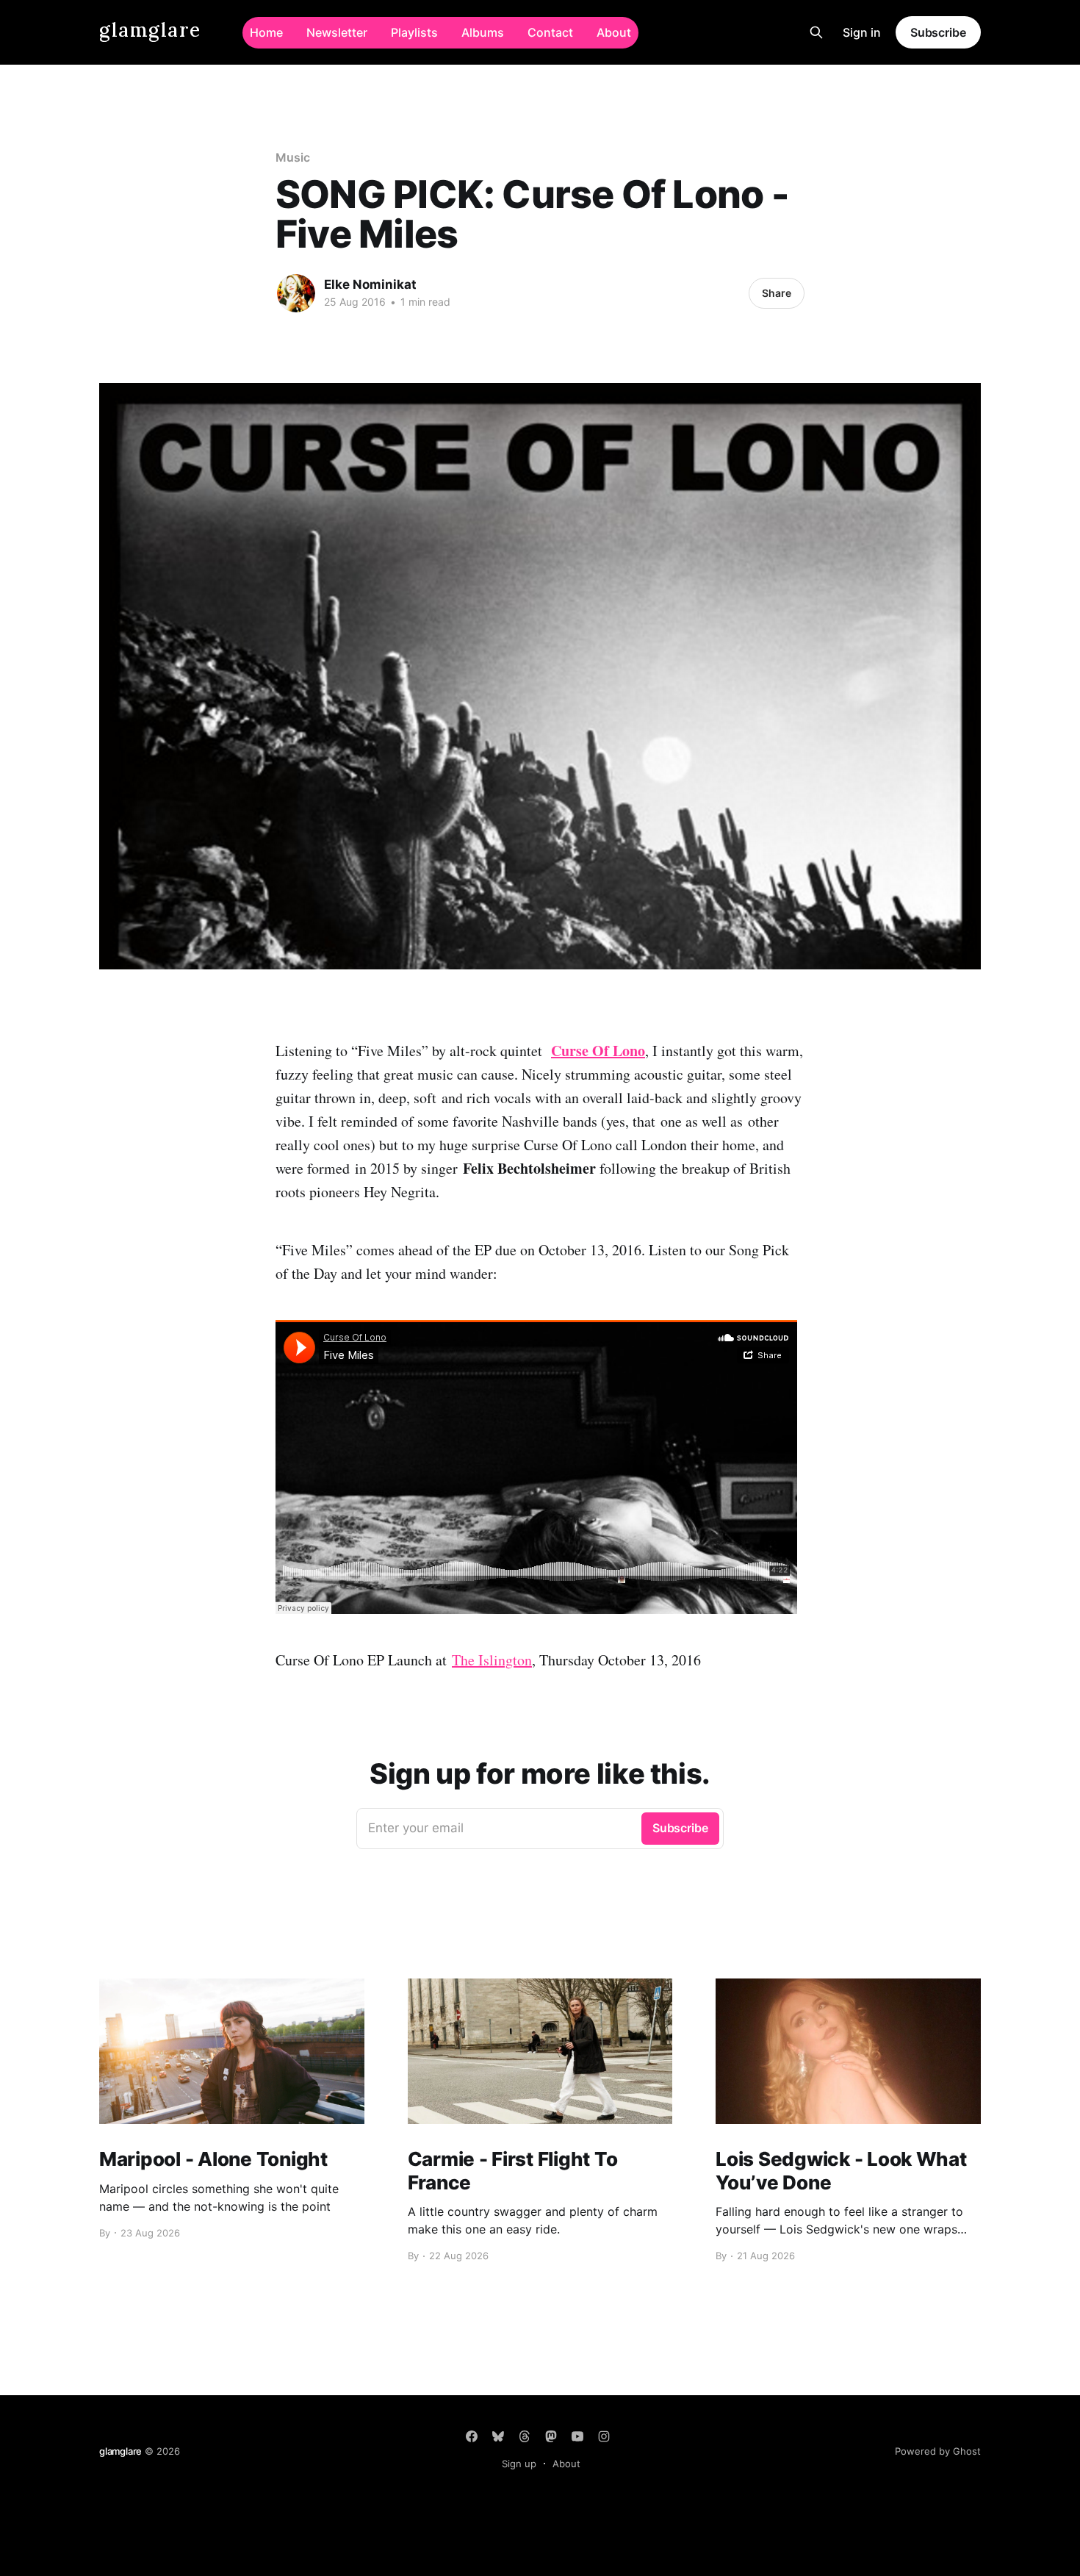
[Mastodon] (551, 2436)
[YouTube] (577, 2436)
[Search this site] (816, 32)
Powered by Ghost (938, 2451)
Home (266, 32)
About (614, 32)
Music (293, 157)
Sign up (519, 2464)
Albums (483, 32)
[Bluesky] (498, 2436)
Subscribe (938, 32)
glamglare (150, 31)
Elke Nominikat (370, 284)
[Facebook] (472, 2436)
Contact (550, 32)
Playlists (414, 32)
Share (777, 293)
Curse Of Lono (598, 1051)
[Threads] (525, 2436)
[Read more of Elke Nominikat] (296, 293)
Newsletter (337, 32)
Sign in (862, 32)
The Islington (492, 1660)
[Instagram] (604, 2436)
